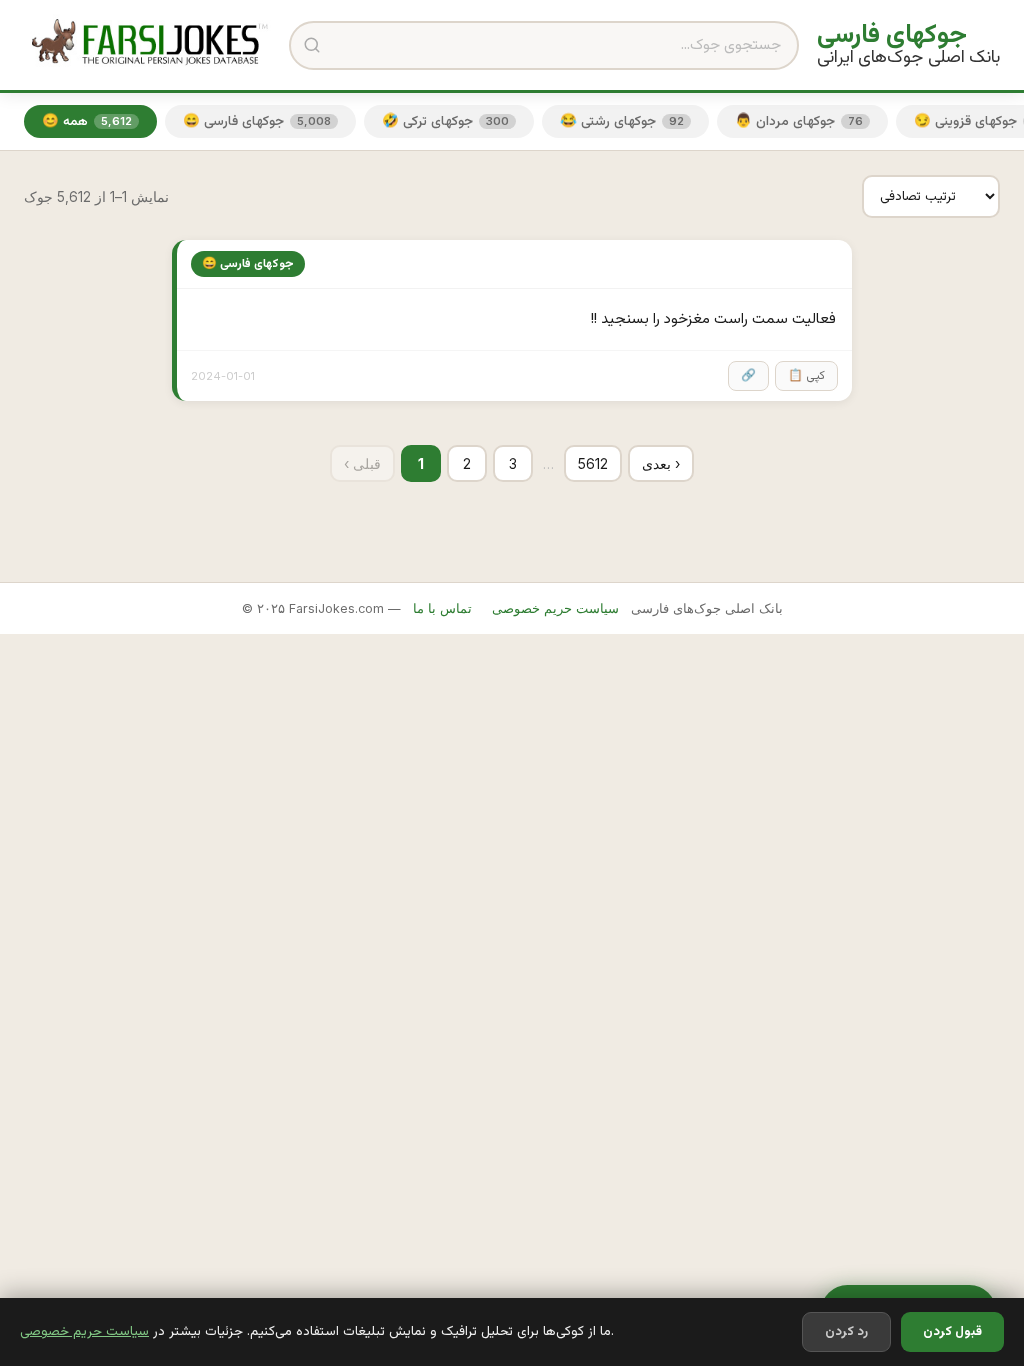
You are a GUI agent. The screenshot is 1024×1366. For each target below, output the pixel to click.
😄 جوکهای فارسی (257, 121)
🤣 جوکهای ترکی (445, 121)
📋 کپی (806, 376)
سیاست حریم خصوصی (84, 1331)
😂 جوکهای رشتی (622, 121)
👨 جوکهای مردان (799, 121)
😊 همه (87, 121)
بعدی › (661, 463)
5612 (593, 463)
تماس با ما (442, 608)
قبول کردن (952, 1332)
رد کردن (846, 1332)
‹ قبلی (362, 463)
